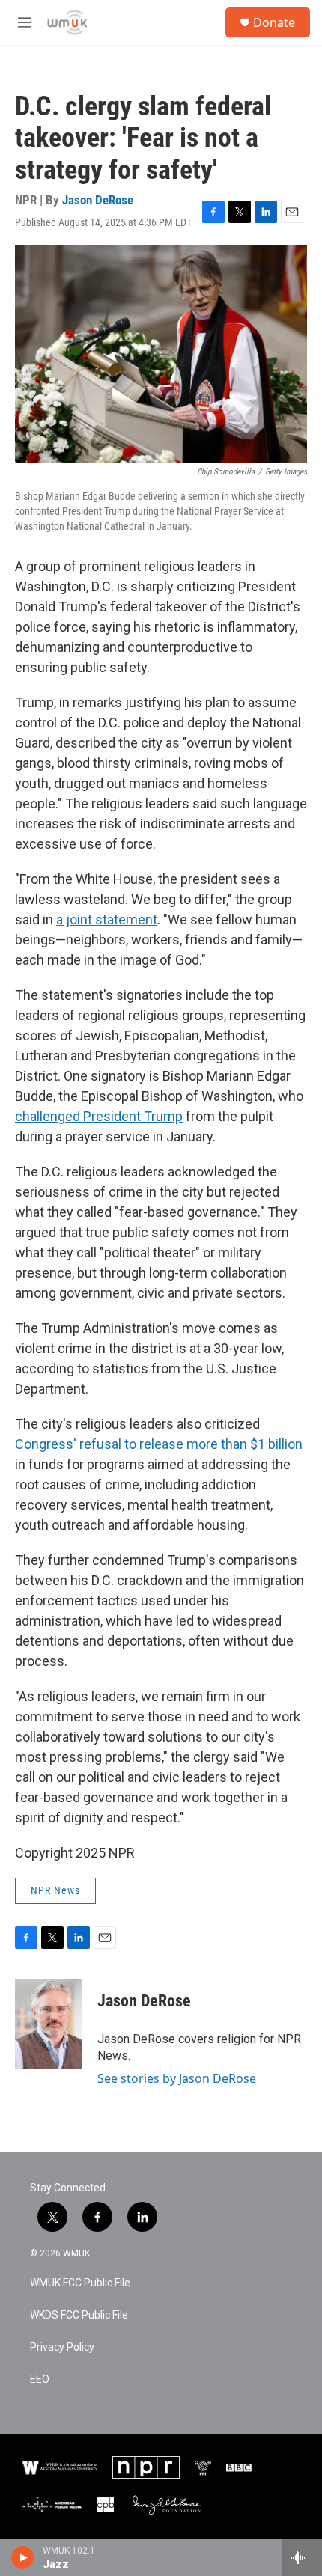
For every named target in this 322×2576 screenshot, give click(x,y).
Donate (274, 22)
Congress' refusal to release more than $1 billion (159, 1444)
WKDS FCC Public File (79, 2315)
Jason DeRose (98, 200)
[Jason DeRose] (49, 2024)
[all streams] (302, 2557)
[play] (23, 2557)
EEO (40, 2380)
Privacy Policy (62, 2347)
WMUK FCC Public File (80, 2283)
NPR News (55, 1890)
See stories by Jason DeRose (177, 2078)
